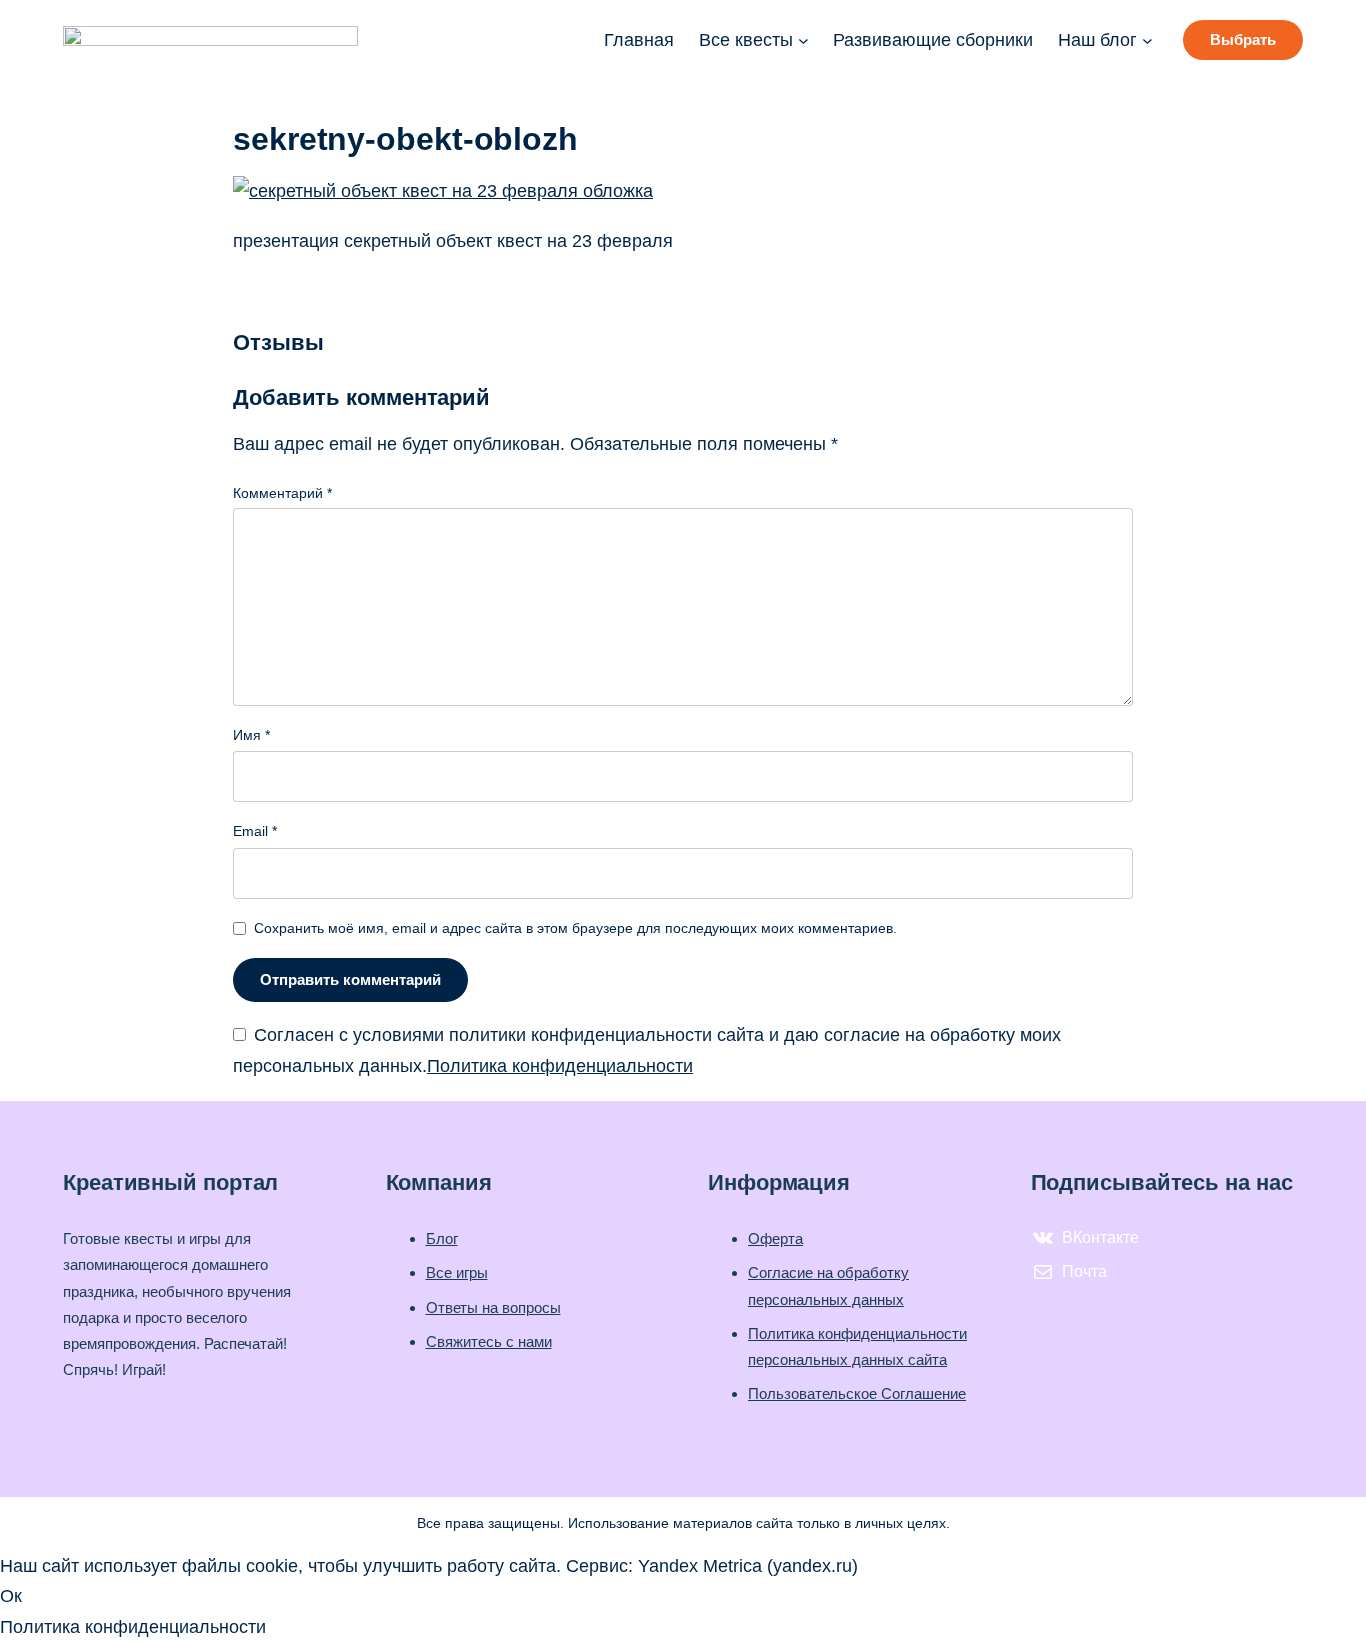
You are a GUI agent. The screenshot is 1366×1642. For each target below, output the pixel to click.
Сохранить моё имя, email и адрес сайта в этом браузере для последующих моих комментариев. (575, 928)
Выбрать (1243, 39)
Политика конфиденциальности (560, 1066)
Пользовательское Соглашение (857, 1393)
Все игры (457, 1272)
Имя (251, 735)
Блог (442, 1238)
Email (255, 831)
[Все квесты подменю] (803, 40)
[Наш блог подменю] (1147, 40)
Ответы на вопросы (493, 1307)
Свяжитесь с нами (489, 1341)
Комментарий (282, 493)
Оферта (775, 1238)
